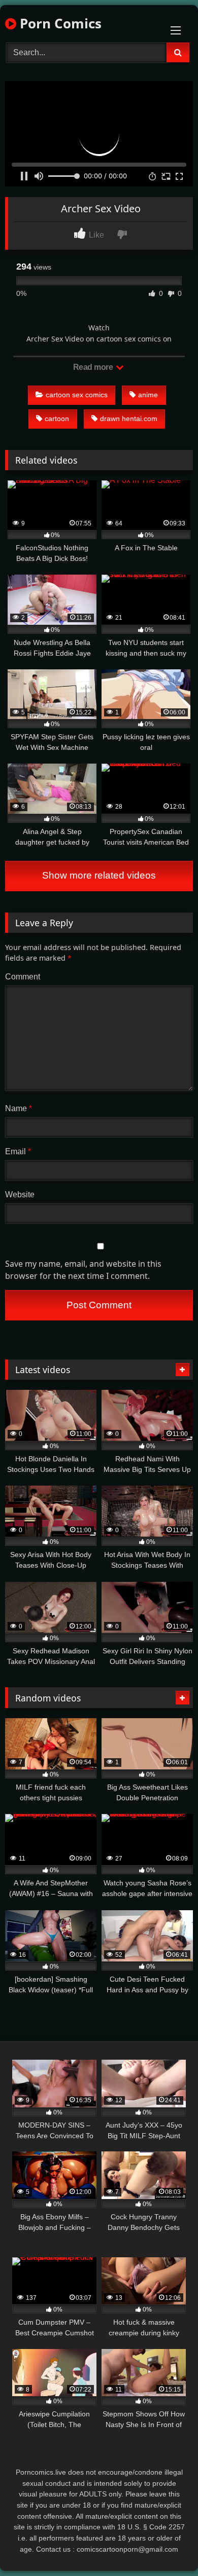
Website (20, 1195)
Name (19, 1108)
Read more (94, 367)
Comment (23, 977)
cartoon (57, 419)
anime (148, 395)
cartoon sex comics (77, 395)
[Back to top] (167, 2546)
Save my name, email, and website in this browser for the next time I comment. (83, 1270)
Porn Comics (59, 23)
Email (18, 1151)
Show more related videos (99, 875)
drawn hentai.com (129, 419)
